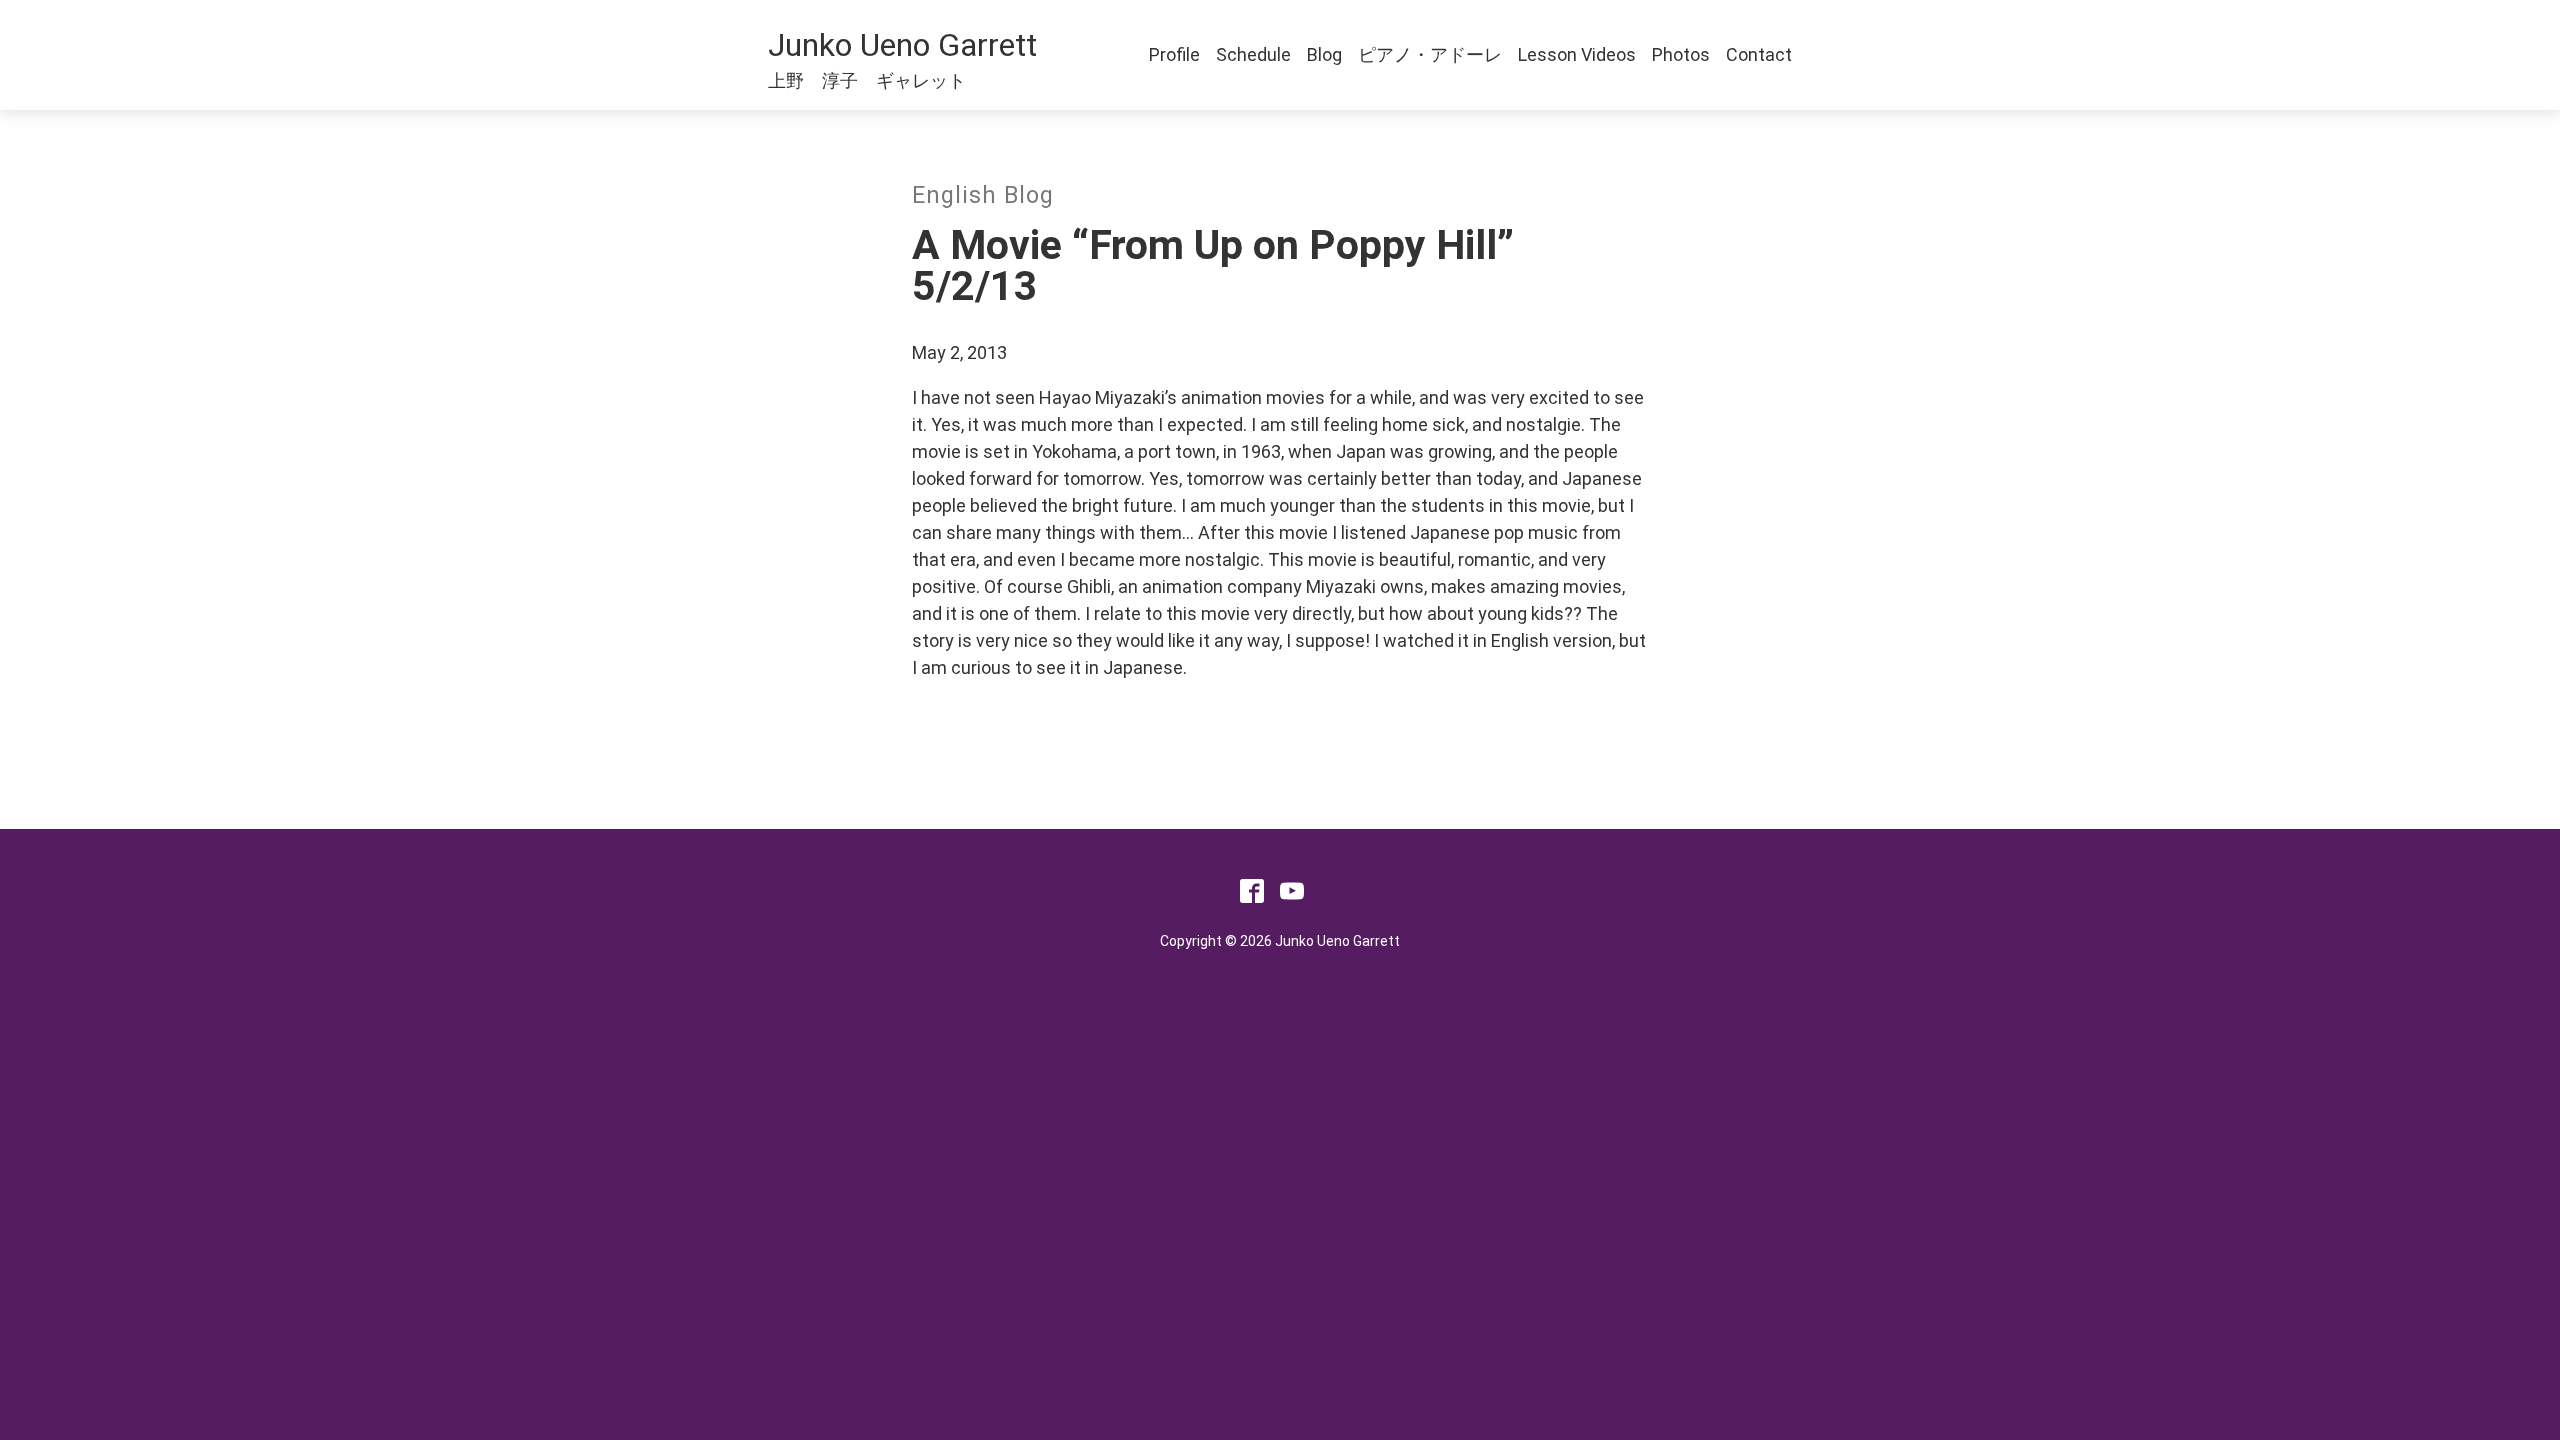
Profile (1174, 54)
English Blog (983, 195)
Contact (1759, 54)
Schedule (1253, 54)
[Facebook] (1252, 896)
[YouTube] (1292, 896)
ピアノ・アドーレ (1430, 54)
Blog (1324, 54)
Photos (1681, 54)
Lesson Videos (1577, 54)
